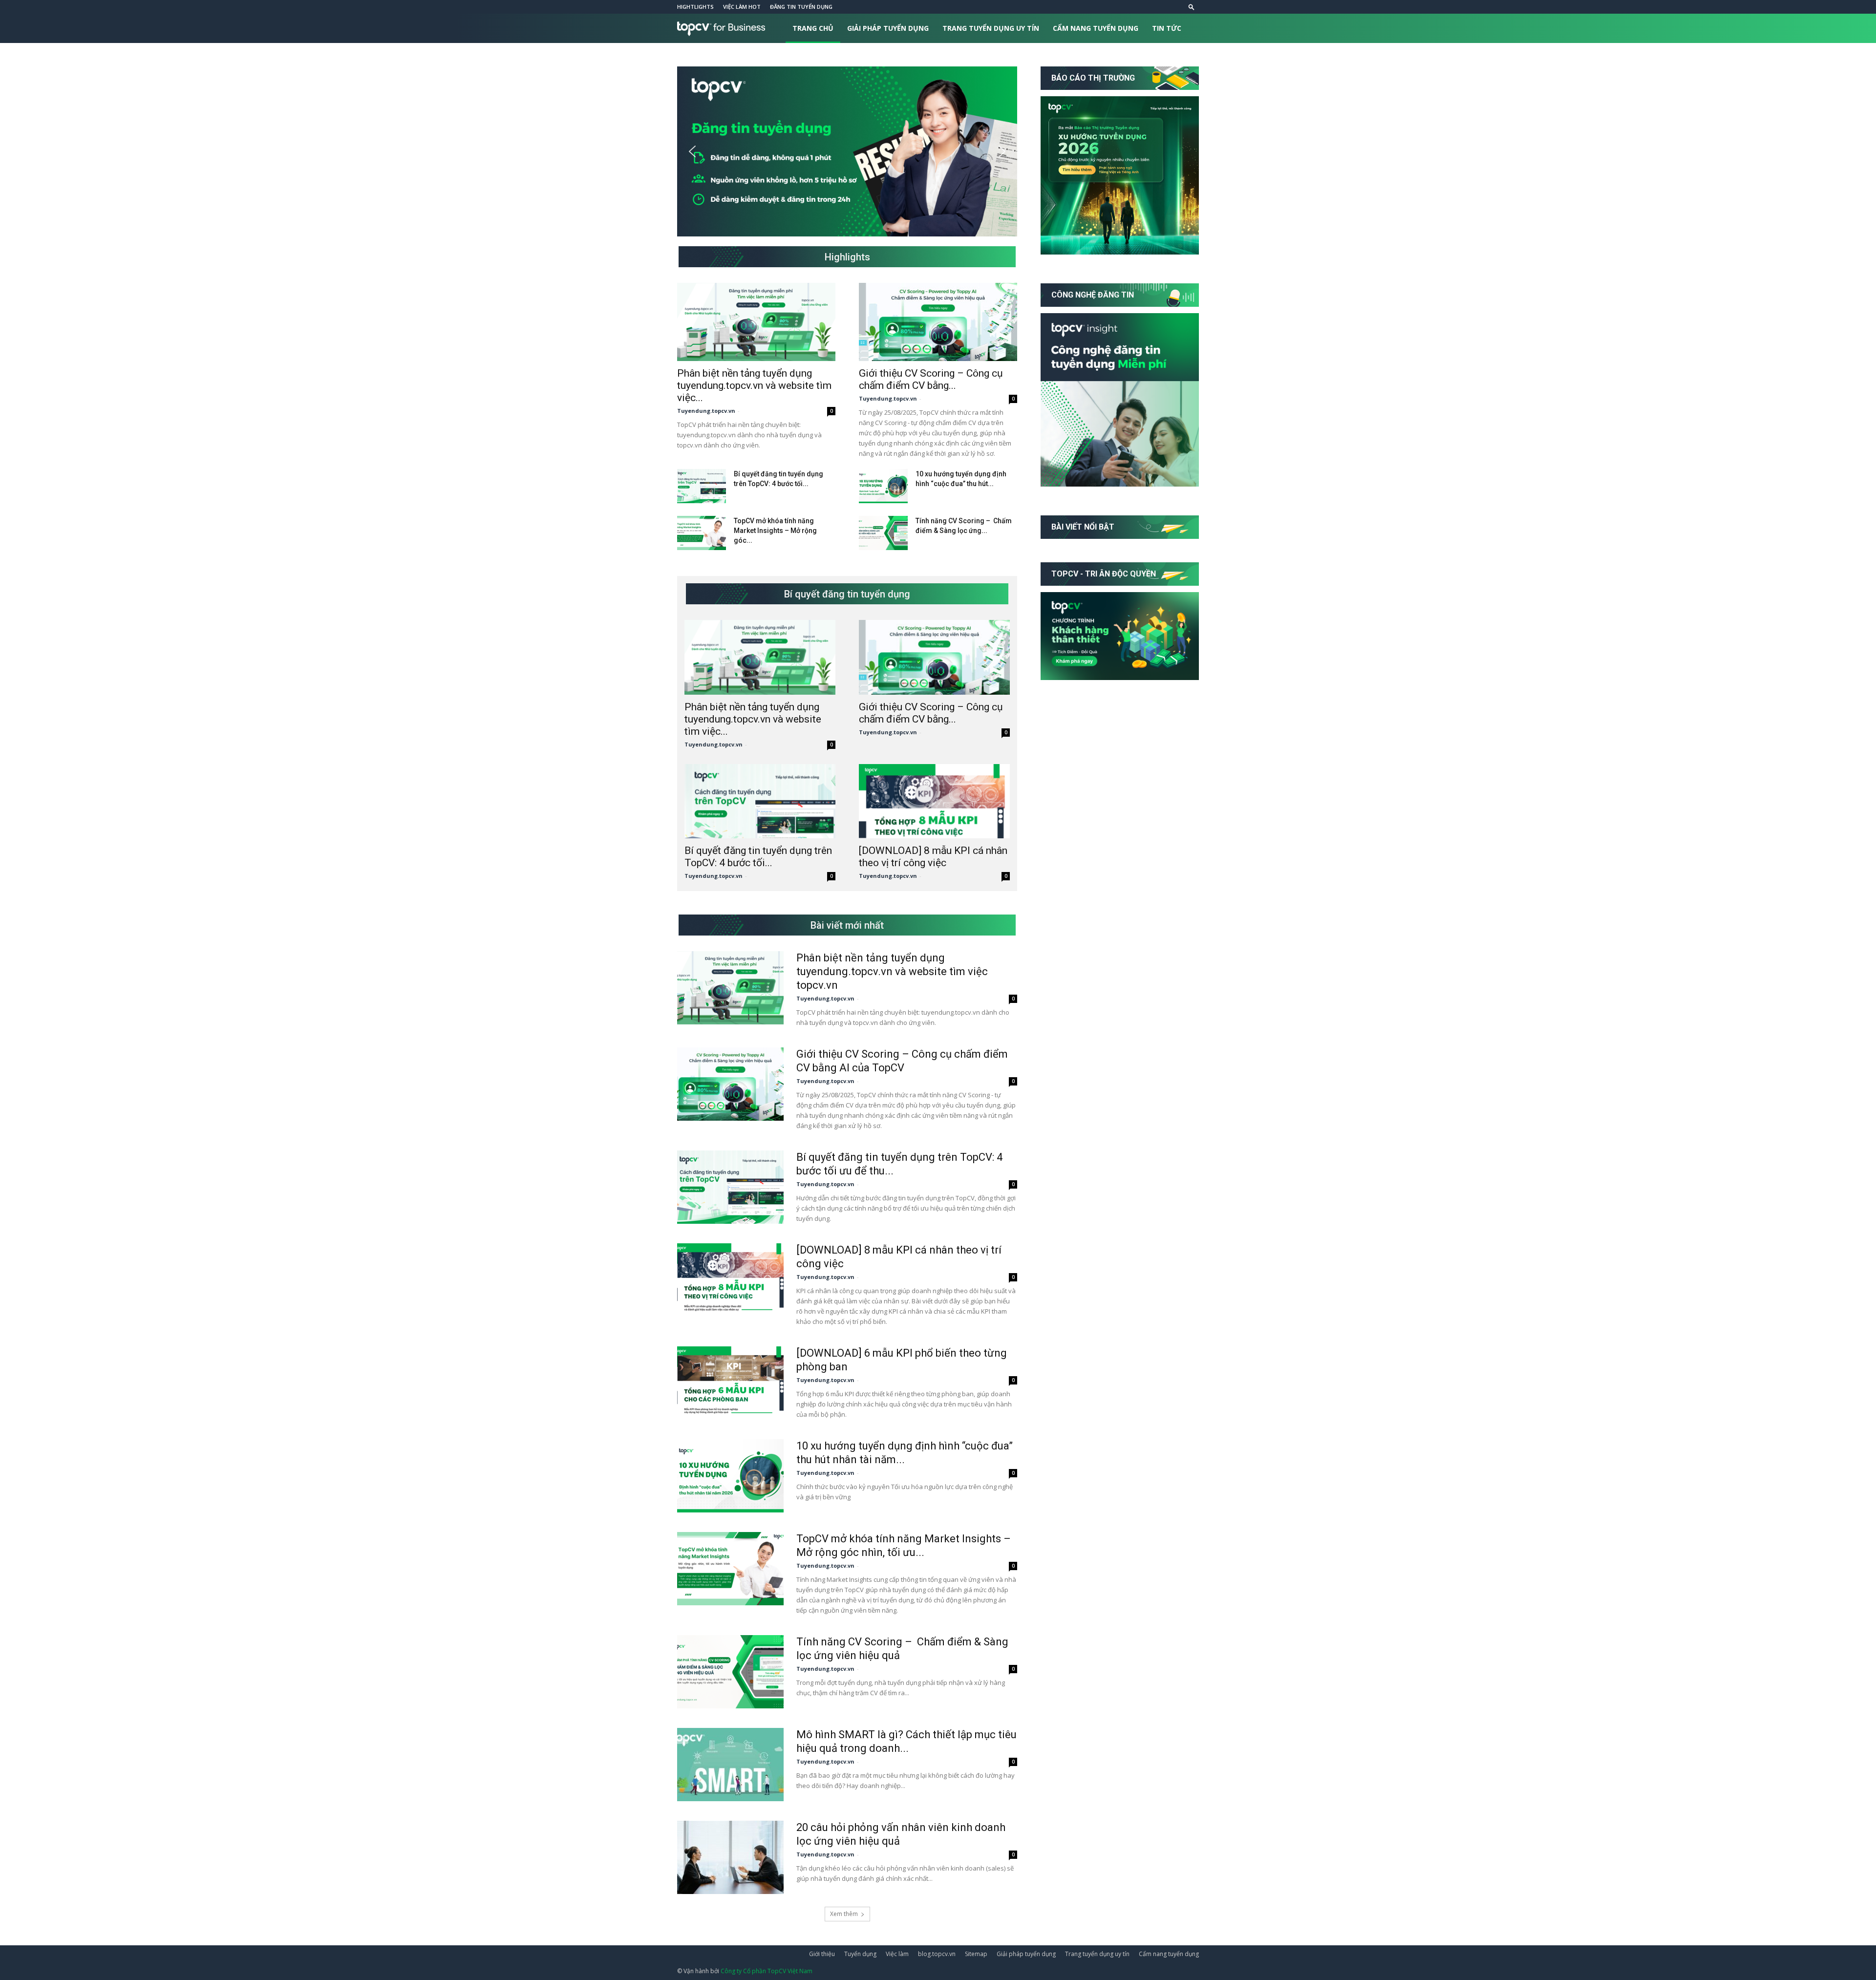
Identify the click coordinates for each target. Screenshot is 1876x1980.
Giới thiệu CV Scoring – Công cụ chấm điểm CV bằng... (931, 379)
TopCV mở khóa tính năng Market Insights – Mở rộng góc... (775, 531)
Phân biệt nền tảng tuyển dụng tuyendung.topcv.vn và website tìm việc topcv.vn (892, 971)
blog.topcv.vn (937, 1954)
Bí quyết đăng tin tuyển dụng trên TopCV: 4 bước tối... (758, 857)
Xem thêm (844, 1914)
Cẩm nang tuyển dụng (1096, 28)
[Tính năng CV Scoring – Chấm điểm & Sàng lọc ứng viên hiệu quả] (883, 533)
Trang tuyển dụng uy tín (991, 28)
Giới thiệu (822, 1954)
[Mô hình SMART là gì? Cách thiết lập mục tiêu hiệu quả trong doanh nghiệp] (730, 1765)
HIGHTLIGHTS (695, 7)
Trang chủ (813, 28)
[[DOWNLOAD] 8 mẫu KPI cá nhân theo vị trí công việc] (934, 801)
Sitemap (976, 1954)
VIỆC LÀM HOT (742, 7)
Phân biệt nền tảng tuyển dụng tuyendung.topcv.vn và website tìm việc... (754, 385)
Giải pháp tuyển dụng (888, 28)
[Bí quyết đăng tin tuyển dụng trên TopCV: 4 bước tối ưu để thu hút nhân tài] (702, 486)
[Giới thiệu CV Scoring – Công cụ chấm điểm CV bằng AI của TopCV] (938, 322)
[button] (1192, 7)
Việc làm (897, 1954)
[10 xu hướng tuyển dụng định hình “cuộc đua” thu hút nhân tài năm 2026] (883, 486)
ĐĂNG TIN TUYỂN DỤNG (801, 7)
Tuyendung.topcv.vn (706, 411)
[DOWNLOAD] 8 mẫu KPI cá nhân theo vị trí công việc (933, 857)
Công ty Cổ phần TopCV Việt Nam (767, 1971)
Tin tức (1167, 28)
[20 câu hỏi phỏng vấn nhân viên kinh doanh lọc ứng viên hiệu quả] (730, 1857)
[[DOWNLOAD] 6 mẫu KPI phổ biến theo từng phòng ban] (730, 1383)
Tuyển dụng (860, 1954)
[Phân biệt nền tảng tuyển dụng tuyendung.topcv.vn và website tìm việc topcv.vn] (756, 322)
